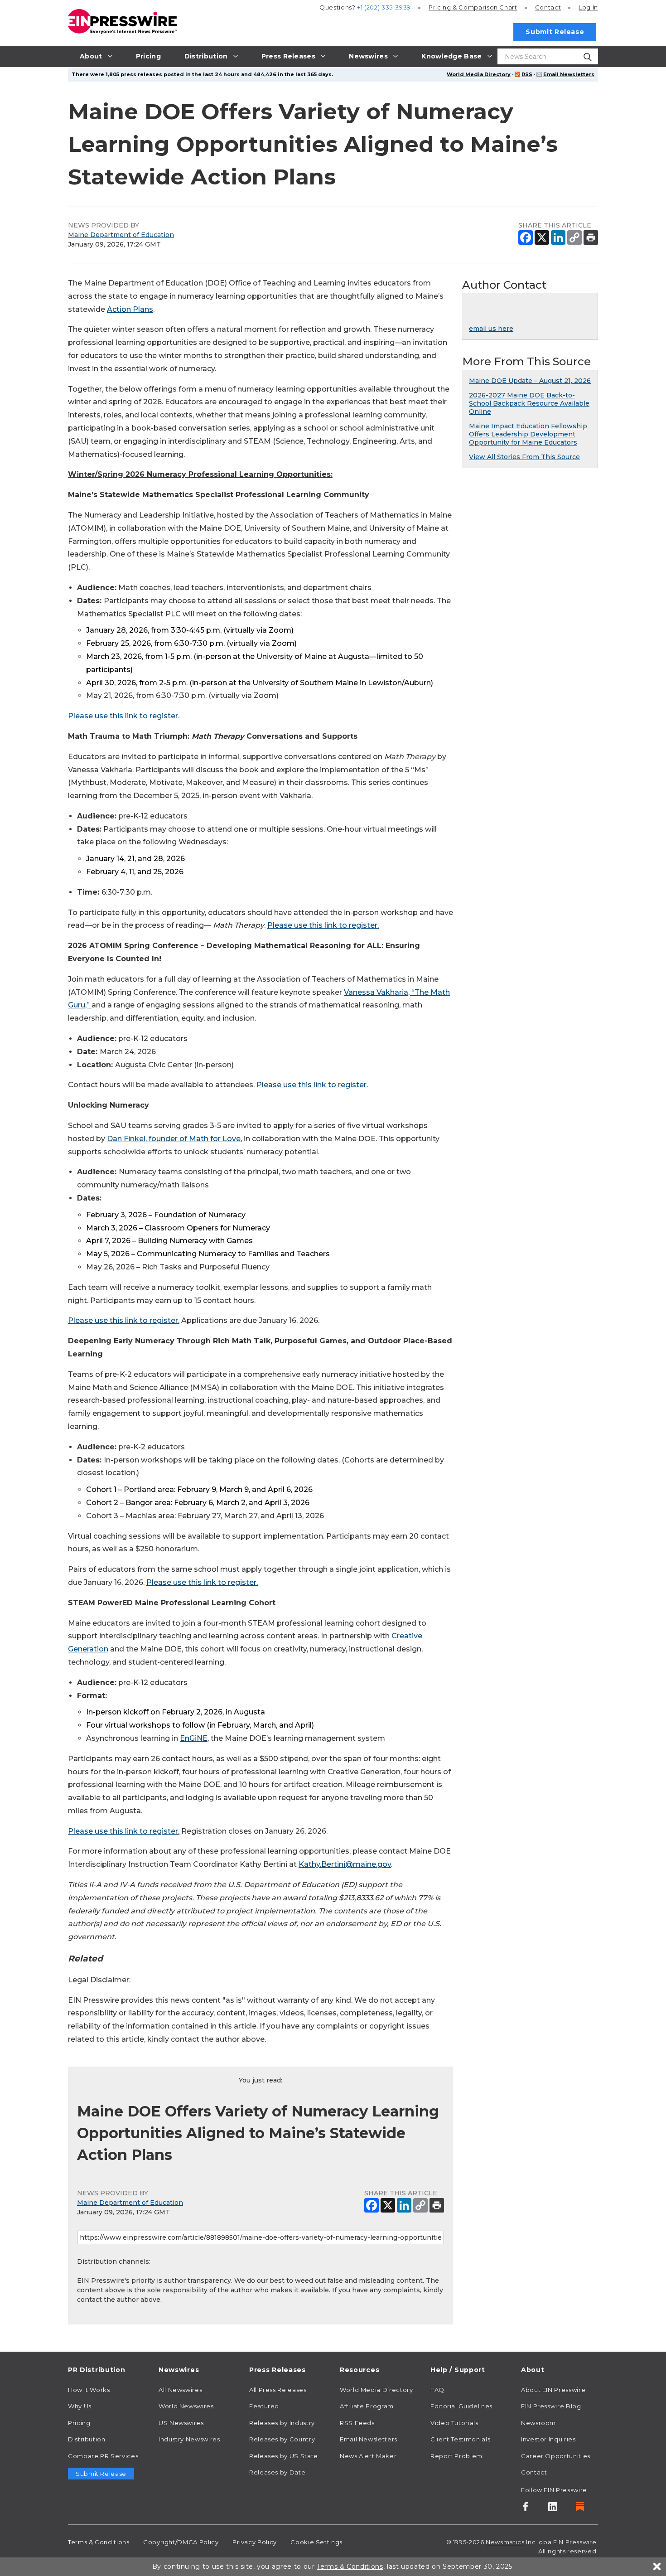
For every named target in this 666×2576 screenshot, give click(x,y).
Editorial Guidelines (461, 2406)
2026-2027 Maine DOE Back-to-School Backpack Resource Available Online (529, 403)
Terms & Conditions (99, 2542)
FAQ (437, 2390)
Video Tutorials (454, 2423)
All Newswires (180, 2390)
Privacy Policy (255, 2542)
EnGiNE (194, 1738)
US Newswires (181, 2423)
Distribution (87, 2439)
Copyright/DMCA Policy (181, 2542)
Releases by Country (282, 2439)
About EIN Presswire (553, 2390)
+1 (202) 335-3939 (384, 7)
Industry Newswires (189, 2439)
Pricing (473, 7)
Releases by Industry (282, 2423)
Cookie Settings (316, 2542)
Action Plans (130, 309)
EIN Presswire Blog (551, 2406)
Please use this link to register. (124, 716)
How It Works (89, 2390)
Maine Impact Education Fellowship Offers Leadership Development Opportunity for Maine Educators (528, 434)
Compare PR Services (103, 2456)
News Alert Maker (368, 2456)
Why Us (80, 2406)
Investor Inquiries (548, 2439)
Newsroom (538, 2423)
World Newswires (186, 2406)
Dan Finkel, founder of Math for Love (174, 1139)
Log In (588, 7)
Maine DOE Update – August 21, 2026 (530, 381)
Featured (264, 2406)
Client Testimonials (460, 2439)
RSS (527, 74)
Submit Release (555, 32)
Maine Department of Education (121, 235)
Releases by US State (284, 2456)
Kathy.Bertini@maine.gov (345, 1864)
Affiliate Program (367, 2406)
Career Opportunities (556, 2456)
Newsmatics (505, 2542)
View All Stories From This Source (524, 457)
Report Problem (456, 2456)
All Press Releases (278, 2390)
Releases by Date (277, 2472)
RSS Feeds (357, 2423)
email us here (491, 329)
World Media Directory (479, 74)
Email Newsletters (569, 74)
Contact (548, 7)
